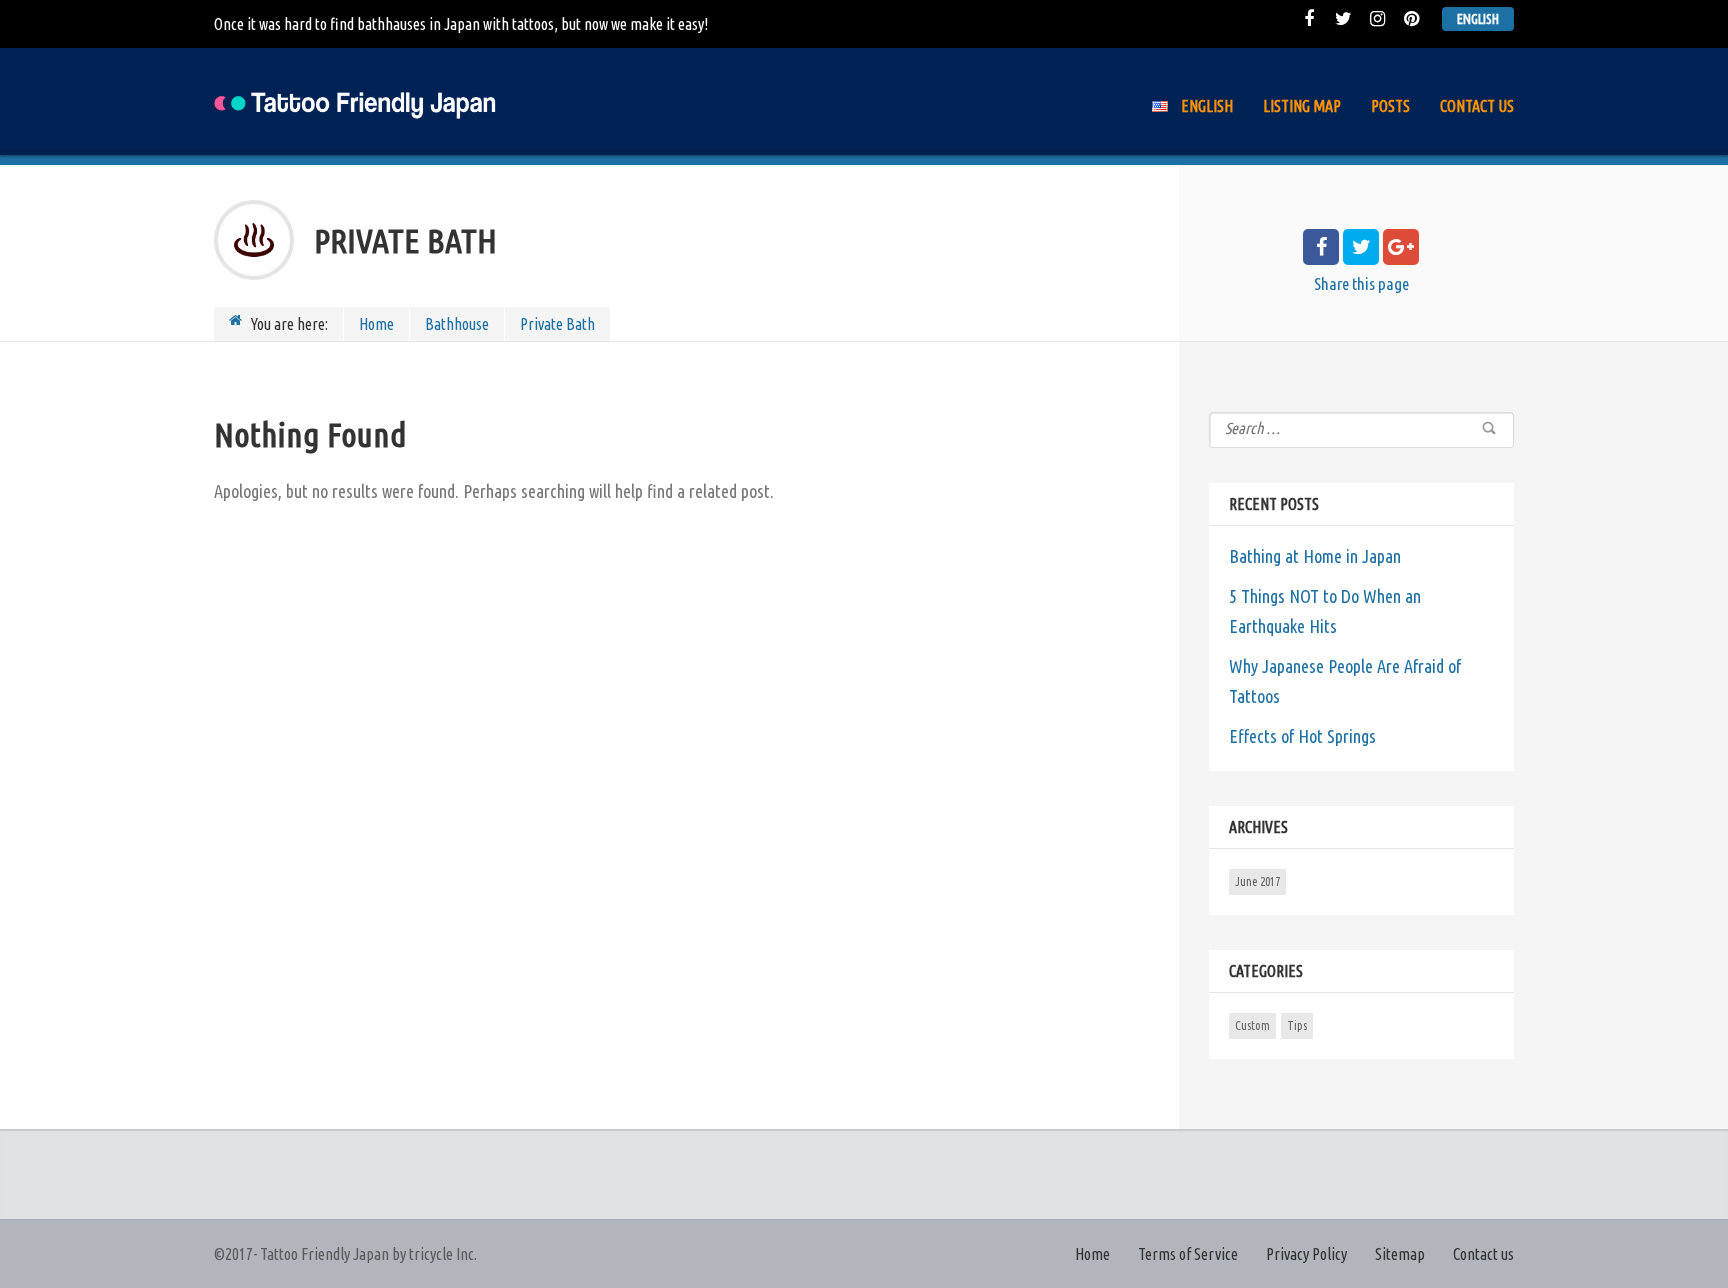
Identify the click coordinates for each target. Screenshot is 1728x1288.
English (1478, 19)
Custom (1252, 1025)
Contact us (1477, 106)
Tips (1297, 1025)
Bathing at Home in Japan (1315, 556)
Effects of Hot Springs (1302, 736)
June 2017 (1257, 881)
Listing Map (1302, 106)
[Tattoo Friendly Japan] (357, 101)
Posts (1390, 106)
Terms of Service (1188, 1254)
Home (376, 324)
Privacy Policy (1306, 1254)
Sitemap (1400, 1254)
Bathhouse (457, 324)
